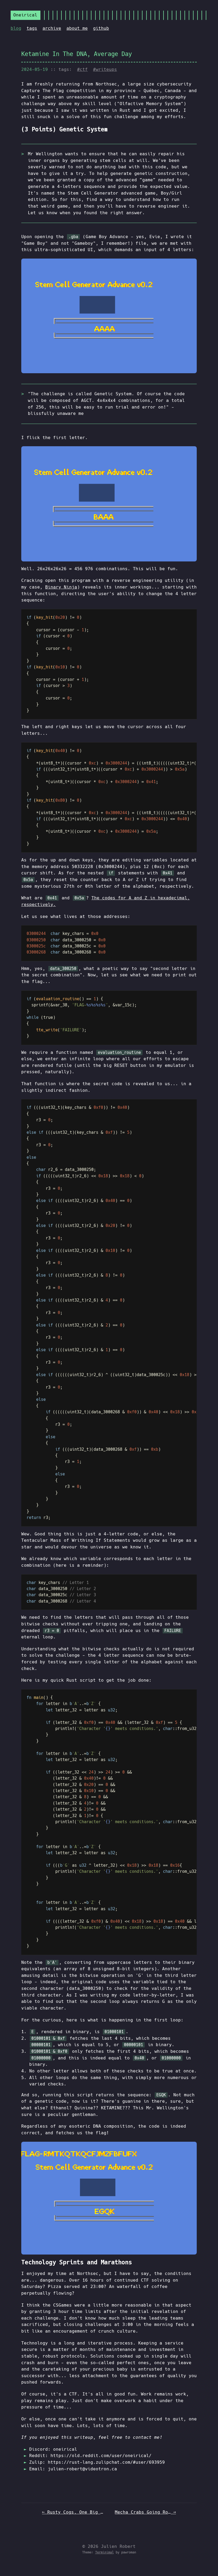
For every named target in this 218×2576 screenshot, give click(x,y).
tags (32, 28)
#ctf (82, 69)
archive (52, 28)
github (101, 28)
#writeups (105, 69)
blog (16, 28)
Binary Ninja (61, 587)
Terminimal (104, 2552)
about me (77, 28)
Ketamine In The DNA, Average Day (77, 54)
